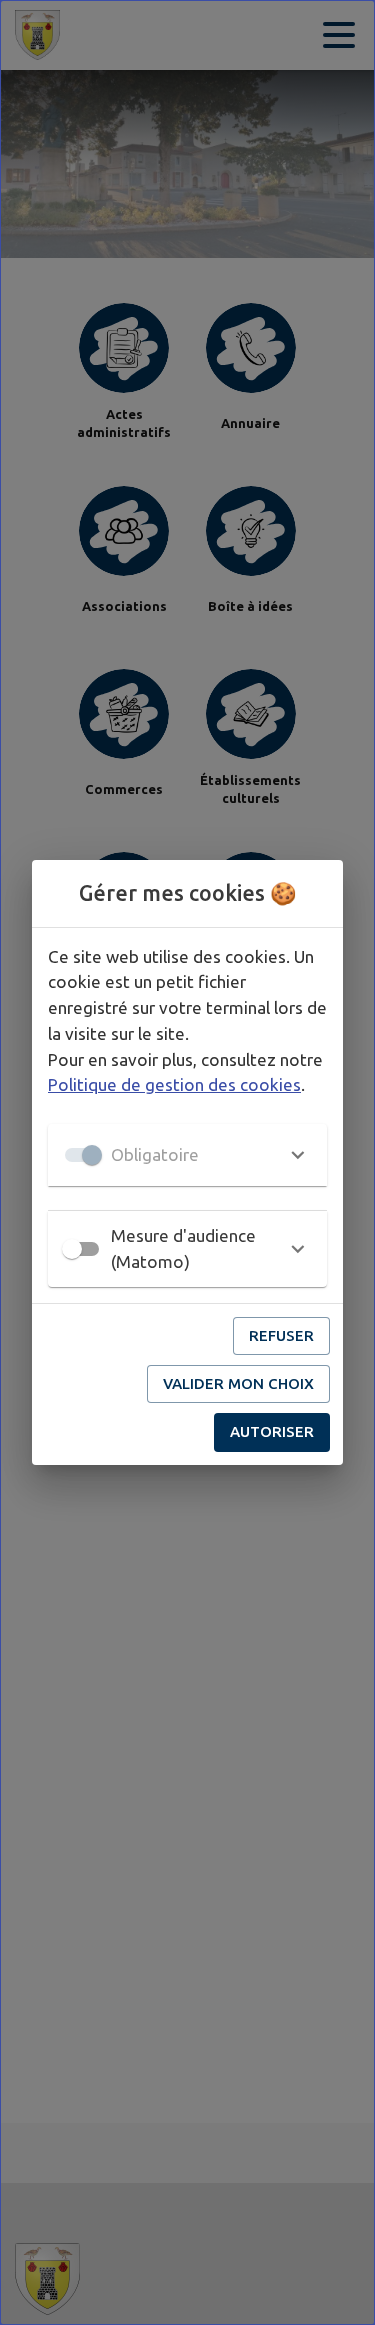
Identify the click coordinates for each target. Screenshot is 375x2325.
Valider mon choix (238, 1383)
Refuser (281, 1335)
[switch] (72, 1249)
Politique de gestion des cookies (174, 1084)
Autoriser (272, 1431)
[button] (187, 1155)
